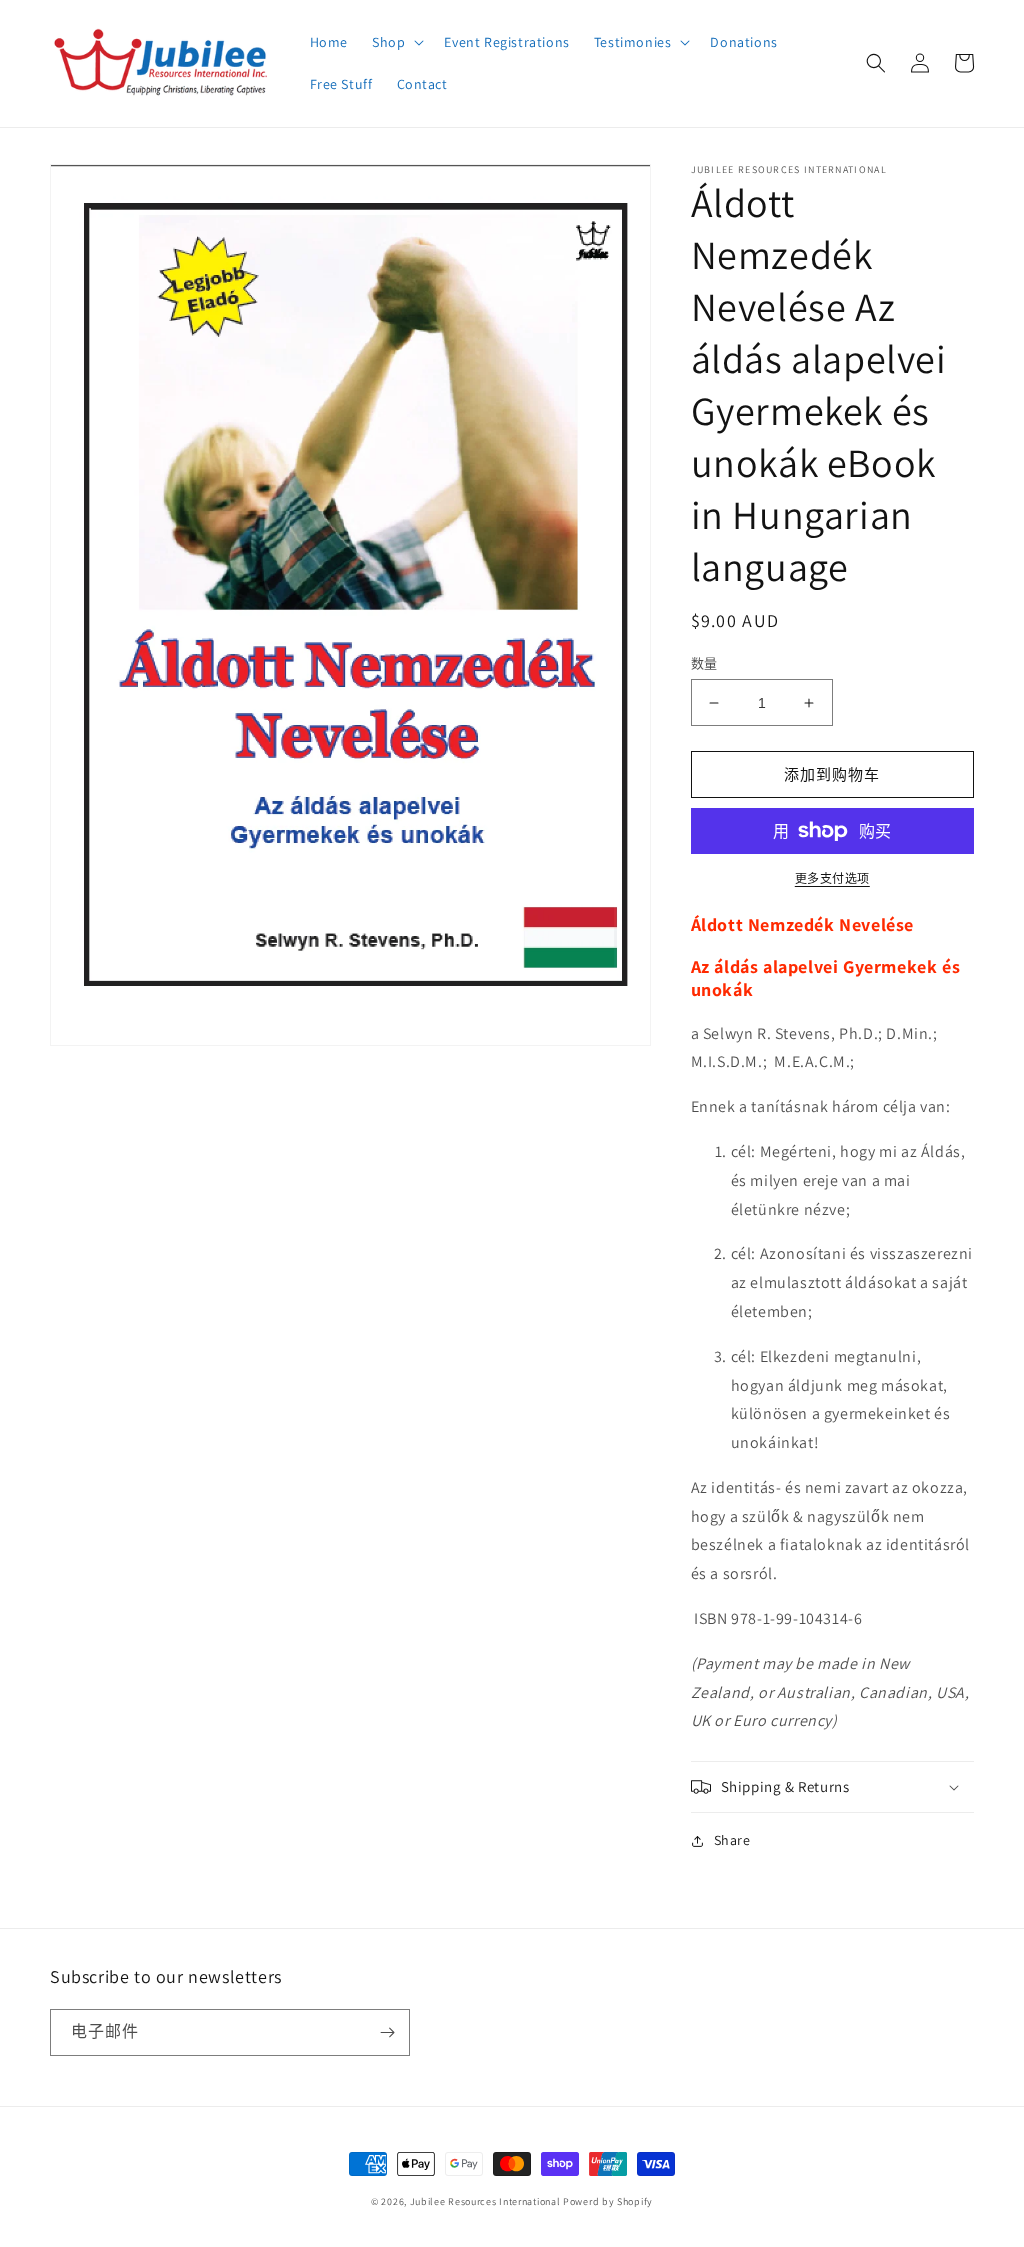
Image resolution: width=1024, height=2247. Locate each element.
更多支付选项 (832, 878)
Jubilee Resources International (485, 2201)
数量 (704, 663)
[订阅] (387, 2032)
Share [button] (732, 1840)
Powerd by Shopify (608, 2201)
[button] (396, 42)
